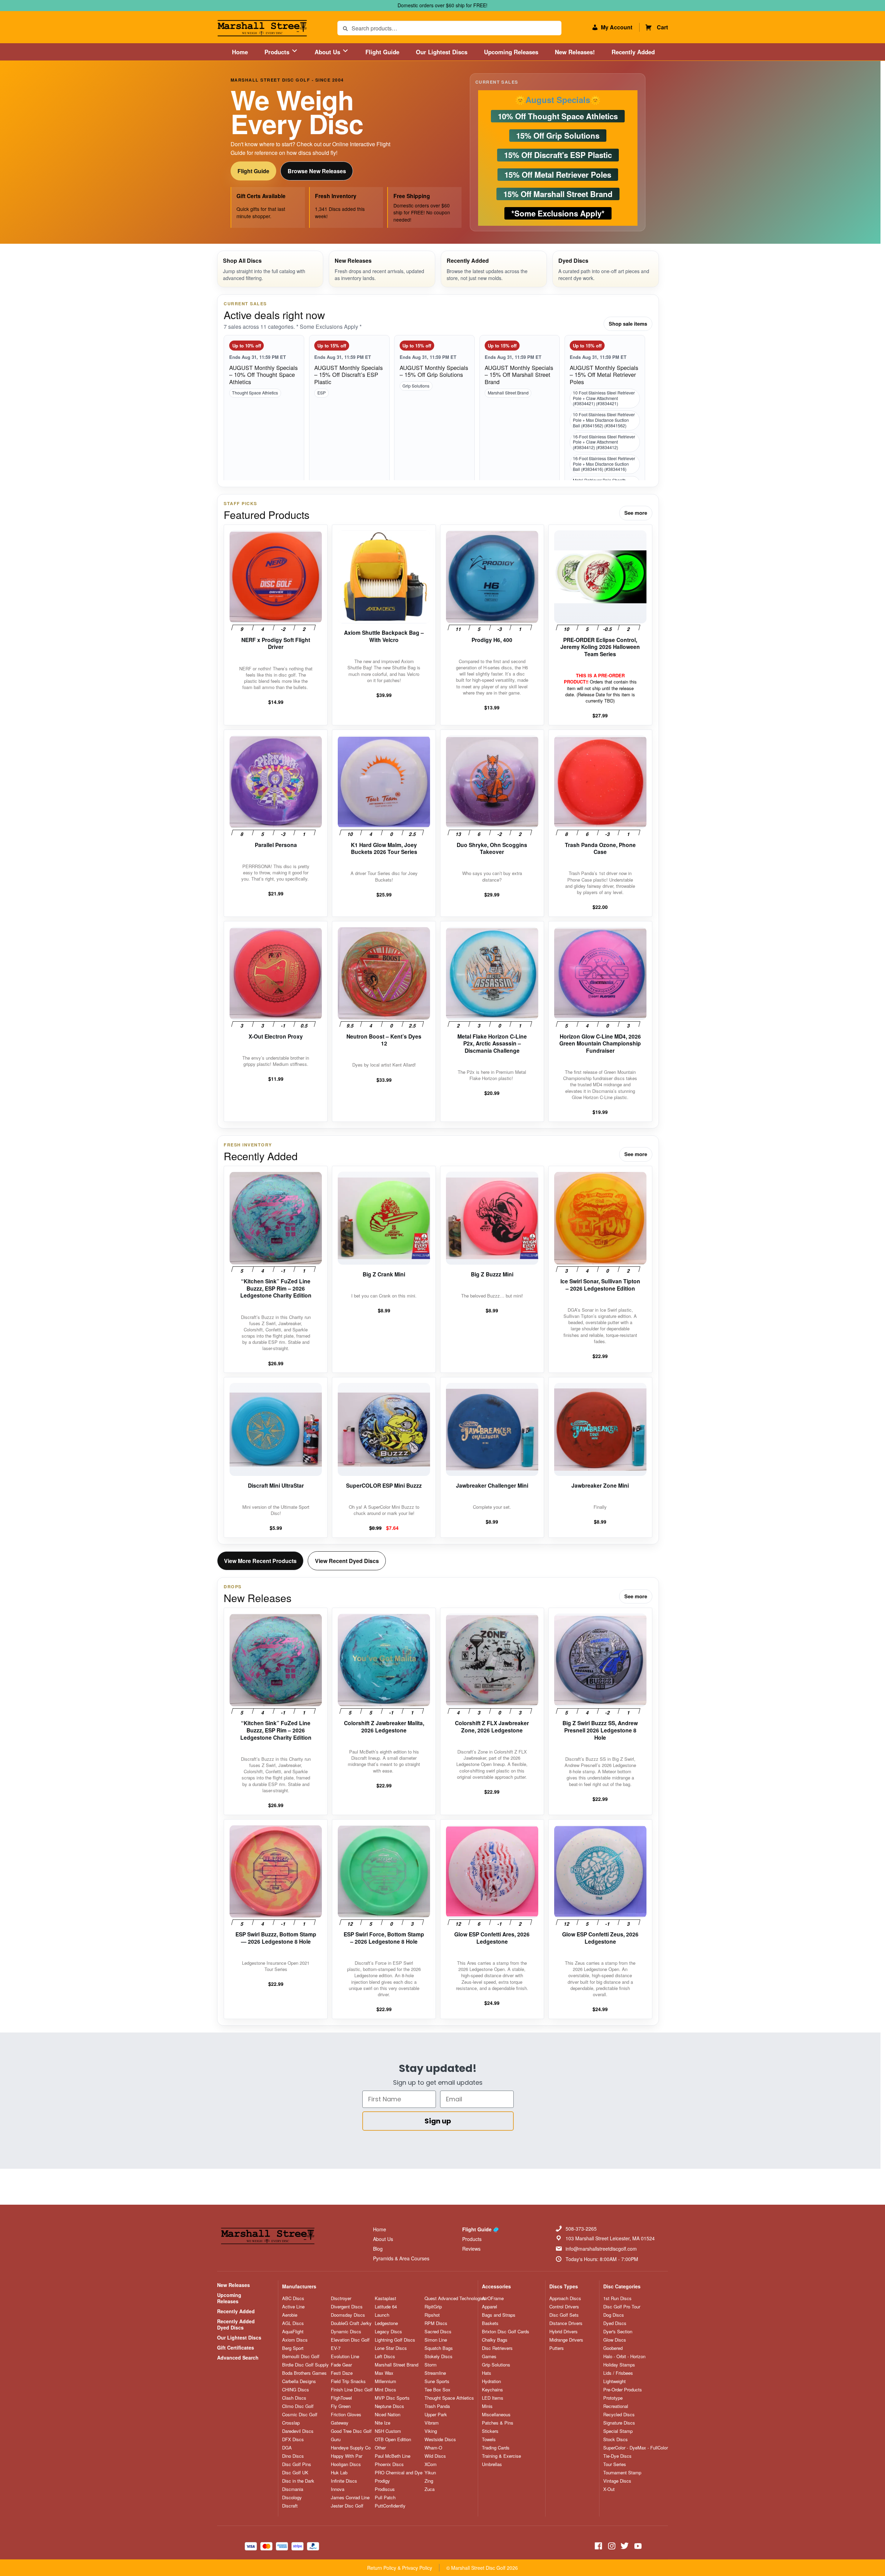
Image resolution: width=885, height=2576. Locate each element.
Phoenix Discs (389, 2464)
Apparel (490, 2307)
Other (380, 2448)
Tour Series (615, 2464)
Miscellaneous (496, 2415)
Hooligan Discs (346, 2464)
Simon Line (436, 2340)
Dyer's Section (618, 2332)
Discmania (293, 2489)
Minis (487, 2406)
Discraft (290, 2506)
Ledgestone (386, 2323)
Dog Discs (614, 2315)
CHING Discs (296, 2390)
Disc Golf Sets (564, 2315)
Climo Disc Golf (298, 2406)
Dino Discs (293, 2456)
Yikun (430, 2473)
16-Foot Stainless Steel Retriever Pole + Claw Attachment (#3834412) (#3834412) (604, 442)
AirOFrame (493, 2298)
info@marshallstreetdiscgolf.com (601, 2249)
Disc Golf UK (295, 2473)
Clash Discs (294, 2398)
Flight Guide (382, 52)
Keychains (492, 2390)
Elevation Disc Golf (350, 2340)
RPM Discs (436, 2323)
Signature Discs (619, 2423)
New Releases (234, 2285)
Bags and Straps (499, 2315)
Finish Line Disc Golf (352, 2390)
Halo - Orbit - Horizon (624, 2356)
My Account (617, 27)
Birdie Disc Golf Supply (305, 2365)
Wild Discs (435, 2456)
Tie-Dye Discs (617, 2456)
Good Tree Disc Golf (351, 2431)
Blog (378, 2249)
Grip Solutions (416, 386)
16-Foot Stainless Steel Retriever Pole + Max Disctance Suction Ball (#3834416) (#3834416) (604, 464)
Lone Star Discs (391, 2348)
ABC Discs (293, 2298)
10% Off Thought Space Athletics (558, 116)
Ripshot (432, 2315)
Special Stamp (618, 2431)
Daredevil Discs (298, 2431)
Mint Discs (385, 2390)
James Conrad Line (350, 2498)
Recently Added (633, 52)
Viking (431, 2431)
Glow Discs (615, 2340)
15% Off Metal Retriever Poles (558, 174)
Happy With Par (347, 2456)
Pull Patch (385, 2498)
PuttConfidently (390, 2506)
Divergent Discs (347, 2307)
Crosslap (291, 2423)
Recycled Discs (619, 2415)
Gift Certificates (236, 2347)
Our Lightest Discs (442, 52)
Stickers (490, 2431)
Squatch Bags (439, 2348)
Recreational (616, 2406)
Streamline (435, 2373)
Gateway (340, 2423)
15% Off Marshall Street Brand (558, 194)
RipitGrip (433, 2307)
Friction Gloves (346, 2415)
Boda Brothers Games (304, 2373)
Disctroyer (341, 2298)
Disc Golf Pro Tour (622, 2307)
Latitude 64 (386, 2307)
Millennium (385, 2381)
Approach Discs (565, 2298)
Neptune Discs (389, 2406)
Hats (487, 2373)
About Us (328, 52)
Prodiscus (385, 2489)
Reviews (471, 2249)
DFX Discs (293, 2439)
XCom (431, 2464)
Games (489, 2356)
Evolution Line (345, 2356)
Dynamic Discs (346, 2332)
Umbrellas (492, 2464)
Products (278, 52)
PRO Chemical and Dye (399, 2473)
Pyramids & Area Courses (401, 2258)
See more (636, 513)
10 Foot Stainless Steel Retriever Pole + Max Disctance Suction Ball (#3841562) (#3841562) (604, 420)
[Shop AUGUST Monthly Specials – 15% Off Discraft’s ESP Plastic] (349, 415)
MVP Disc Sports (392, 2398)
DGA (287, 2448)
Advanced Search (238, 2358)
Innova (338, 2489)
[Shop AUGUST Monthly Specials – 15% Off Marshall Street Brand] (520, 415)
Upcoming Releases (511, 52)
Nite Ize (383, 2423)
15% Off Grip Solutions (558, 136)
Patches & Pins (498, 2423)
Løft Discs (385, 2356)
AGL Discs (293, 2323)
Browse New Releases (317, 171)
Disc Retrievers (497, 2348)
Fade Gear (341, 2365)
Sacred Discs (438, 2332)
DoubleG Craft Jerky (351, 2323)
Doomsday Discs (348, 2315)
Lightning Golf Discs (395, 2340)
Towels (489, 2439)
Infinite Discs (344, 2481)
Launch (382, 2315)
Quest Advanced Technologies (455, 2298)
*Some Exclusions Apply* (558, 213)
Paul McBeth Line (393, 2456)
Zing (429, 2481)
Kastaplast (385, 2298)
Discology (292, 2498)
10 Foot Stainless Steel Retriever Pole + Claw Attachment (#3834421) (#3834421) (604, 398)
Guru (336, 2439)
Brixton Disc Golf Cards (506, 2332)
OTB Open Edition (393, 2439)
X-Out (609, 2489)
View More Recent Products (260, 1561)
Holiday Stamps (619, 2365)
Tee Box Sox (437, 2390)
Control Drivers (564, 2307)
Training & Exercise (501, 2456)
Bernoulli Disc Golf (301, 2356)
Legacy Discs (388, 2332)
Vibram (432, 2423)
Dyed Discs (615, 2323)
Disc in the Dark (298, 2481)
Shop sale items (628, 324)
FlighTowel (341, 2398)
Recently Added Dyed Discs (236, 2324)
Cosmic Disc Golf (300, 2415)
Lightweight (614, 2381)
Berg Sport (293, 2348)
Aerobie (290, 2315)
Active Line (293, 2307)
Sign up (438, 2121)
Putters (557, 2348)
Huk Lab (339, 2473)
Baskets (490, 2323)
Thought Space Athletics (255, 393)
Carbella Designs (299, 2381)
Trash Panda (437, 2406)
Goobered (613, 2348)
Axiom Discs (295, 2340)
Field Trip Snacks (348, 2381)
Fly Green (341, 2406)
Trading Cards (496, 2448)
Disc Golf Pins (297, 2464)
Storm (431, 2365)
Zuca (430, 2489)
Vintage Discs (617, 2481)
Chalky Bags (495, 2340)
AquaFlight (293, 2332)
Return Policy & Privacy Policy (400, 2568)
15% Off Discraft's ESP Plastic (558, 155)
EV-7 (336, 2348)
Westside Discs (440, 2439)
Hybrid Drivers (563, 2332)
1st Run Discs (617, 2298)
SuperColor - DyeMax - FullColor (636, 2448)
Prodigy (382, 2481)
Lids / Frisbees (618, 2373)
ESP (322, 393)
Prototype (613, 2398)
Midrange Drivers (566, 2340)
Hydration (491, 2381)
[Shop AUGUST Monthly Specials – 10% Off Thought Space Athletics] (264, 415)
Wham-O (433, 2448)
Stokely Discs (439, 2356)
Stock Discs (616, 2439)
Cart (662, 27)
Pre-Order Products (623, 2390)
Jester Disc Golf (347, 2506)
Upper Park (436, 2415)
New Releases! (575, 52)
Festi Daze (342, 2373)
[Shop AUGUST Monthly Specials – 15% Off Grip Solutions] (434, 415)
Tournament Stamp (622, 2473)
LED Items (493, 2398)
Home (240, 52)
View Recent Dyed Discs (347, 1561)
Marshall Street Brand (508, 393)
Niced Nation (388, 2415)
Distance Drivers (566, 2323)
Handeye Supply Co (351, 2448)
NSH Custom (388, 2431)
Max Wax (384, 2373)
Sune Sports (437, 2381)
